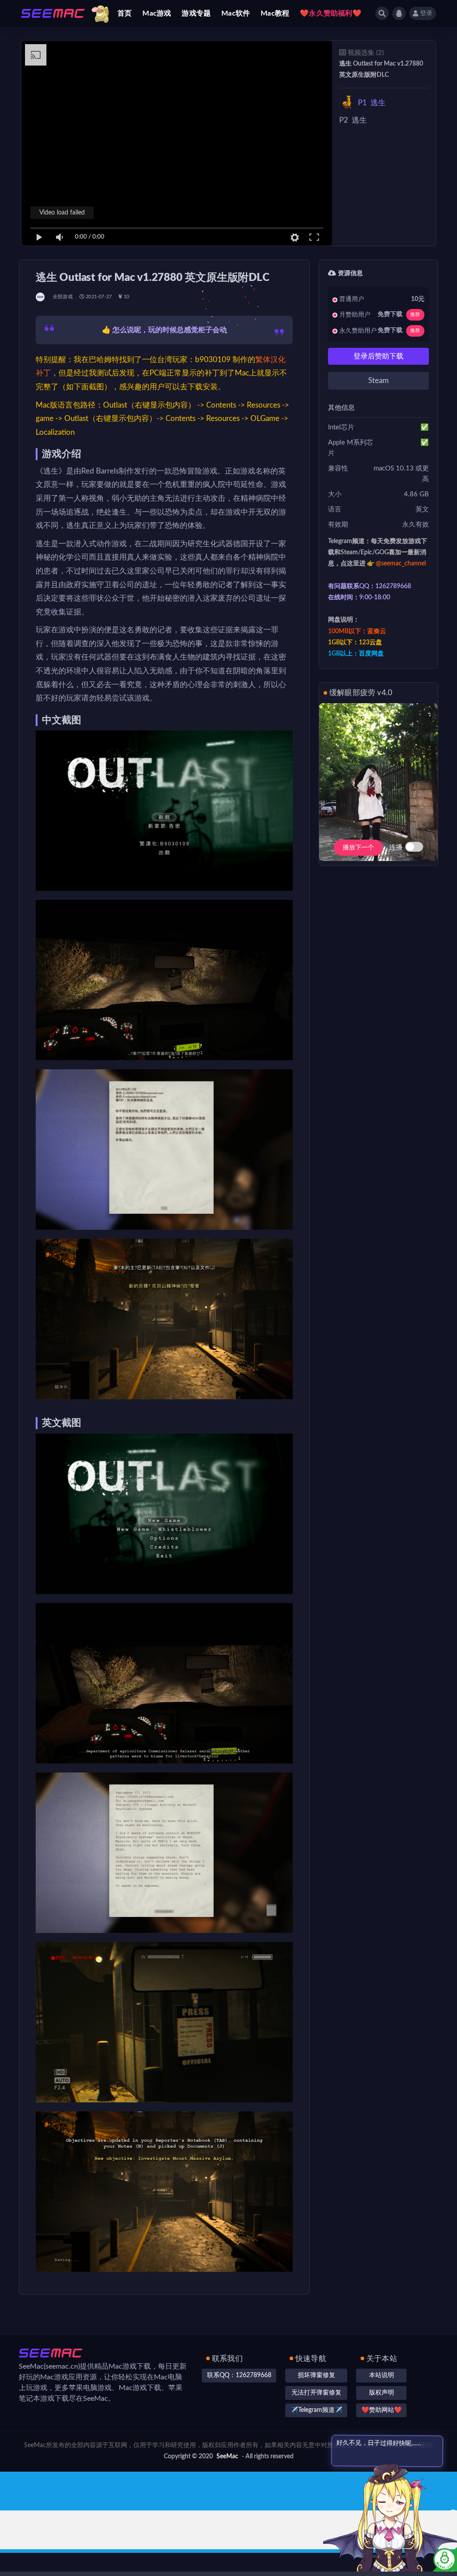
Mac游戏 (157, 13)
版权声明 (382, 2393)
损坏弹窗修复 (316, 2375)
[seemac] (41, 297)
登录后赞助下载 (378, 356)
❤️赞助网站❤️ (382, 2410)
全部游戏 (63, 297)
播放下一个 (358, 848)
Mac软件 (236, 13)
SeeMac (227, 2456)
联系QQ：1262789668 (239, 2375)
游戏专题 (196, 13)
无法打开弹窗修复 (316, 2393)
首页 (125, 13)
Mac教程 (275, 13)
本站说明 (382, 2375)
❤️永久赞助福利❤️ (331, 13)
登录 (426, 13)
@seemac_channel (401, 564)
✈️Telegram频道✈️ (316, 2410)
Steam (378, 381)
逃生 (372, 103)
